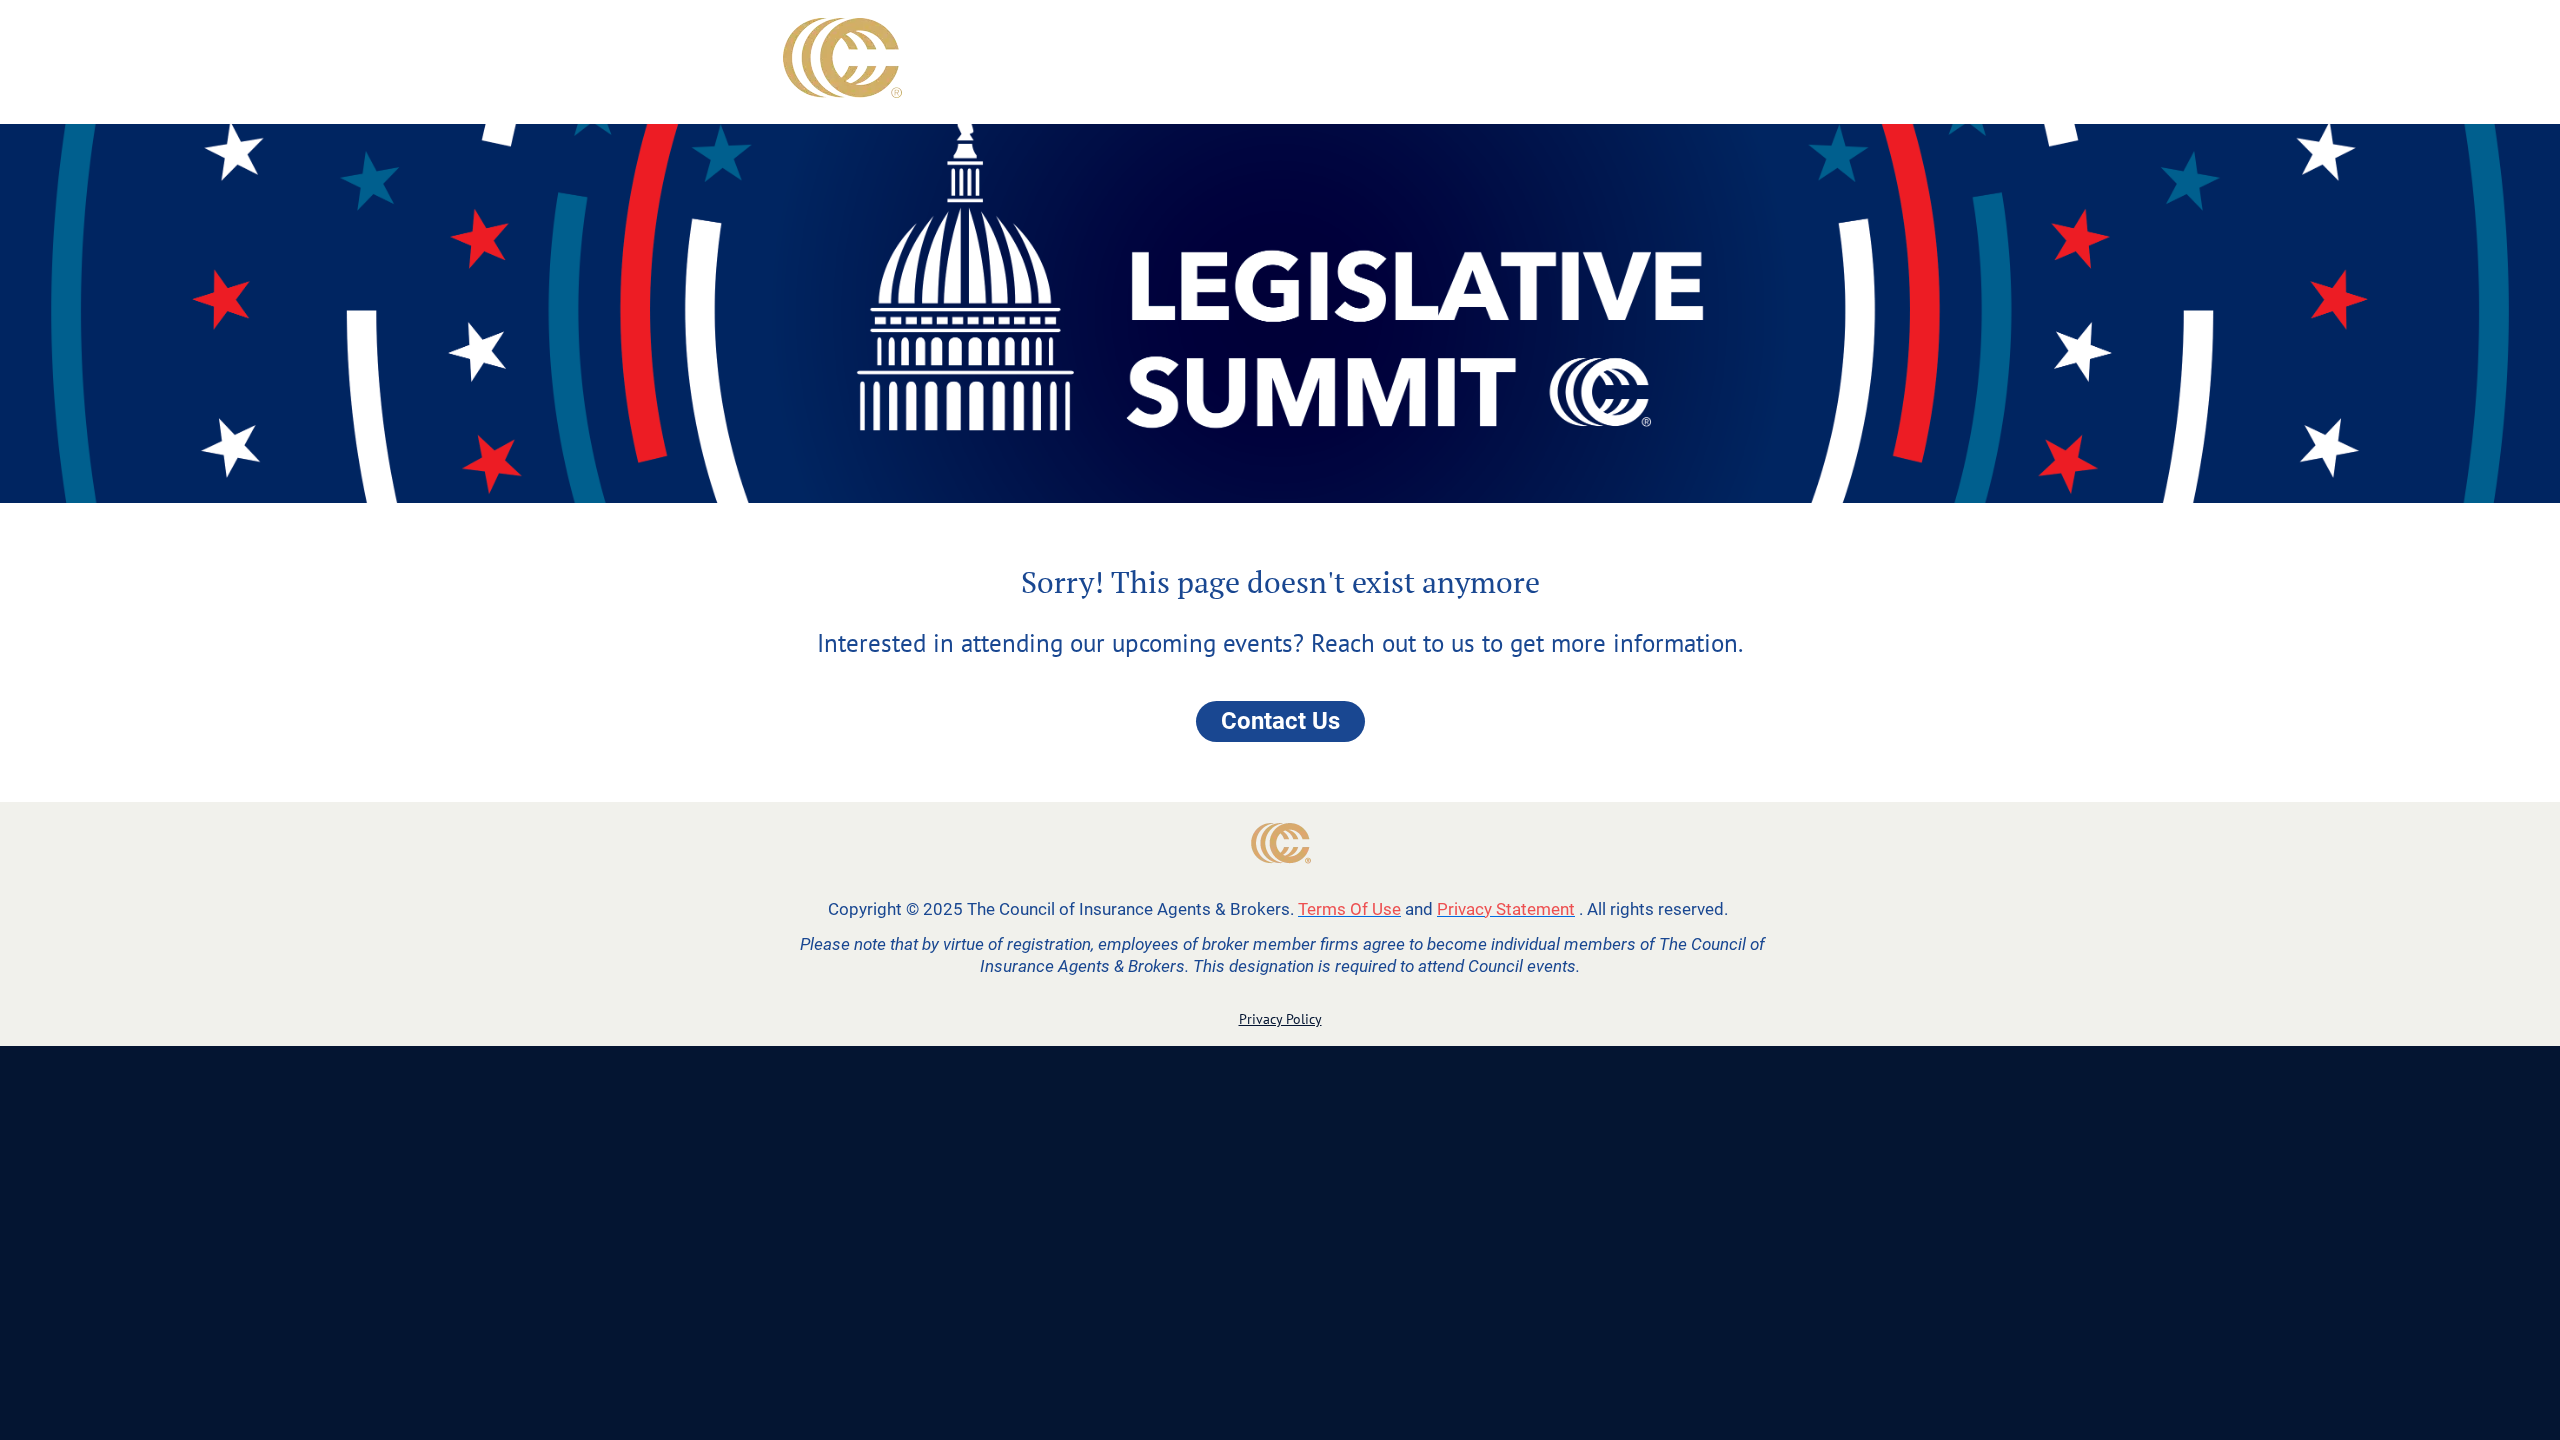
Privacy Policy (1280, 1019)
